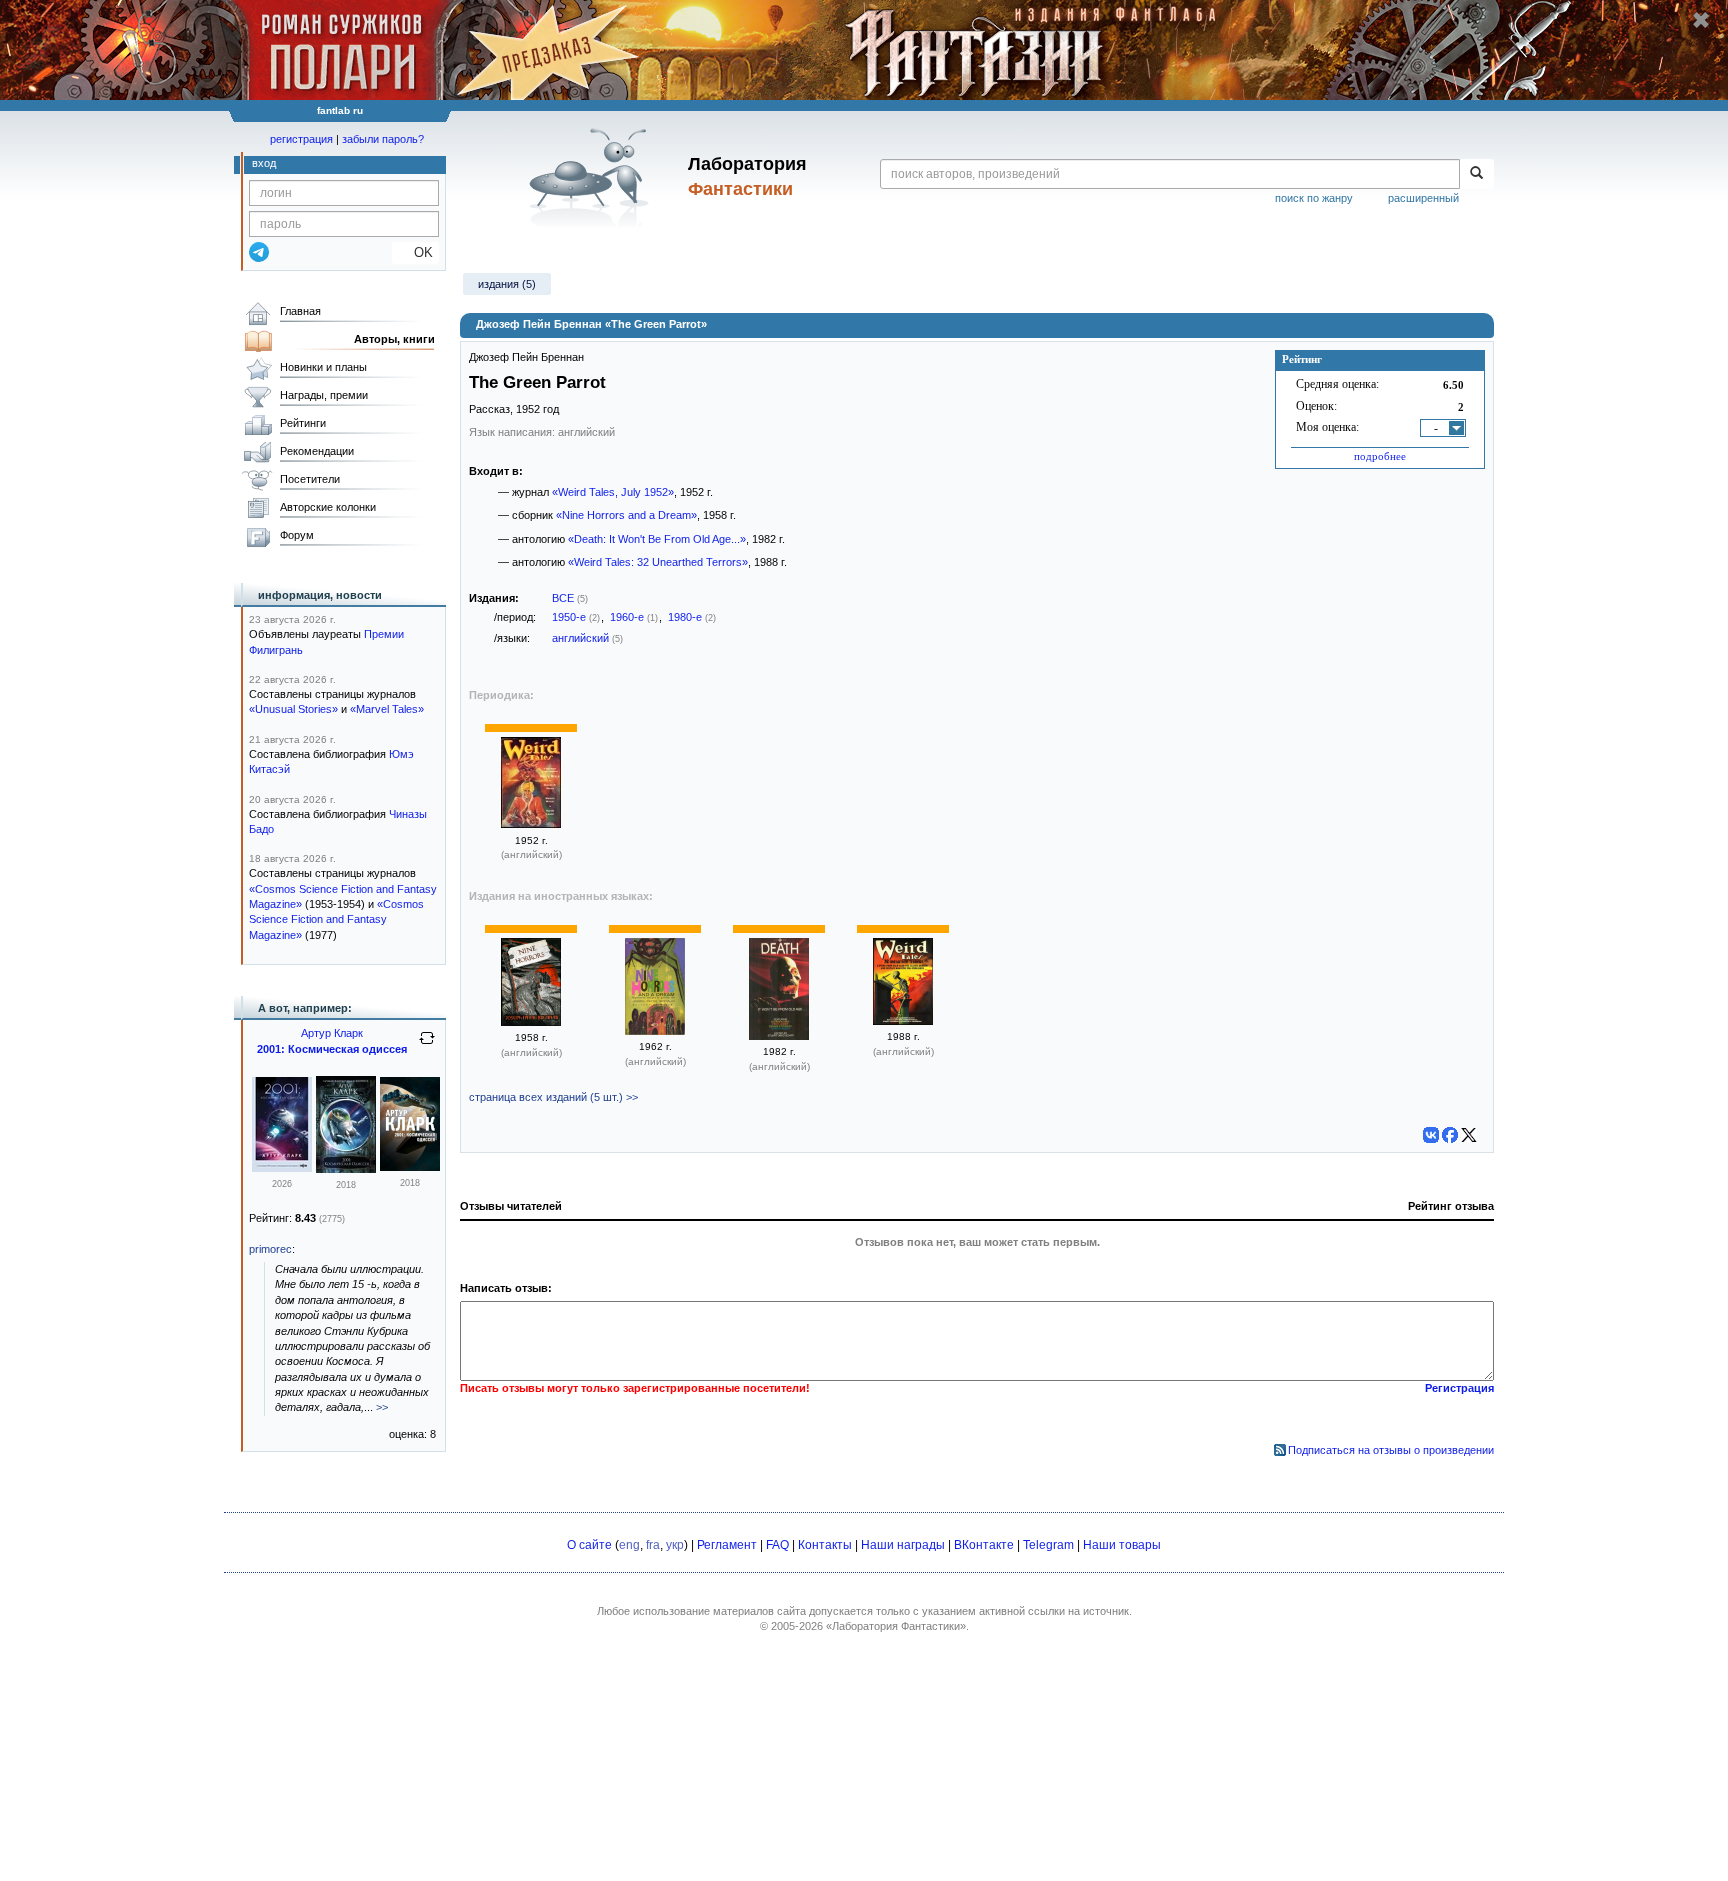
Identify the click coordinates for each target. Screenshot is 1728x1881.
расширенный (1423, 198)
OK (415, 252)
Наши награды (903, 1545)
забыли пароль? (383, 139)
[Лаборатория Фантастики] (592, 177)
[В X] (1469, 1135)
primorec (270, 1249)
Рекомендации (317, 451)
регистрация (301, 139)
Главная (300, 311)
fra (653, 1545)
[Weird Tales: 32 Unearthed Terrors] (903, 1021)
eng (629, 1545)
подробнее (1380, 456)
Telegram (1048, 1545)
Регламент (727, 1545)
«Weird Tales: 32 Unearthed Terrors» (658, 562)
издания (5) (507, 284)
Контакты (825, 1545)
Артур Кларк (332, 1033)
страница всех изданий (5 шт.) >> (553, 1097)
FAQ (777, 1545)
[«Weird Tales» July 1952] (531, 824)
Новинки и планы (323, 367)
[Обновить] (427, 1046)
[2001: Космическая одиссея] (282, 1168)
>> (382, 1407)
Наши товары (1122, 1545)
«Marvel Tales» (387, 709)
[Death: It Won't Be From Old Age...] (779, 1036)
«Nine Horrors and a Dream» (626, 515)
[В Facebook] (1450, 1135)
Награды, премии (324, 395)
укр (675, 1545)
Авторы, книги (394, 339)
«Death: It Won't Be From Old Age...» (657, 539)
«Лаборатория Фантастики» (896, 1626)
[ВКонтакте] (1431, 1135)
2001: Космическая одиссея (332, 1049)
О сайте (589, 1545)
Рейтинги (303, 423)
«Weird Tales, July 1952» (613, 492)
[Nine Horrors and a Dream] (531, 1022)
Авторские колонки (328, 507)
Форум (297, 535)
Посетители (310, 479)
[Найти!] (1476, 174)
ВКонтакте (984, 1545)
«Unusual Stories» (293, 709)
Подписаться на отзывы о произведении (1391, 1450)
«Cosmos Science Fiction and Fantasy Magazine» (336, 919)
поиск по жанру (1314, 198)
